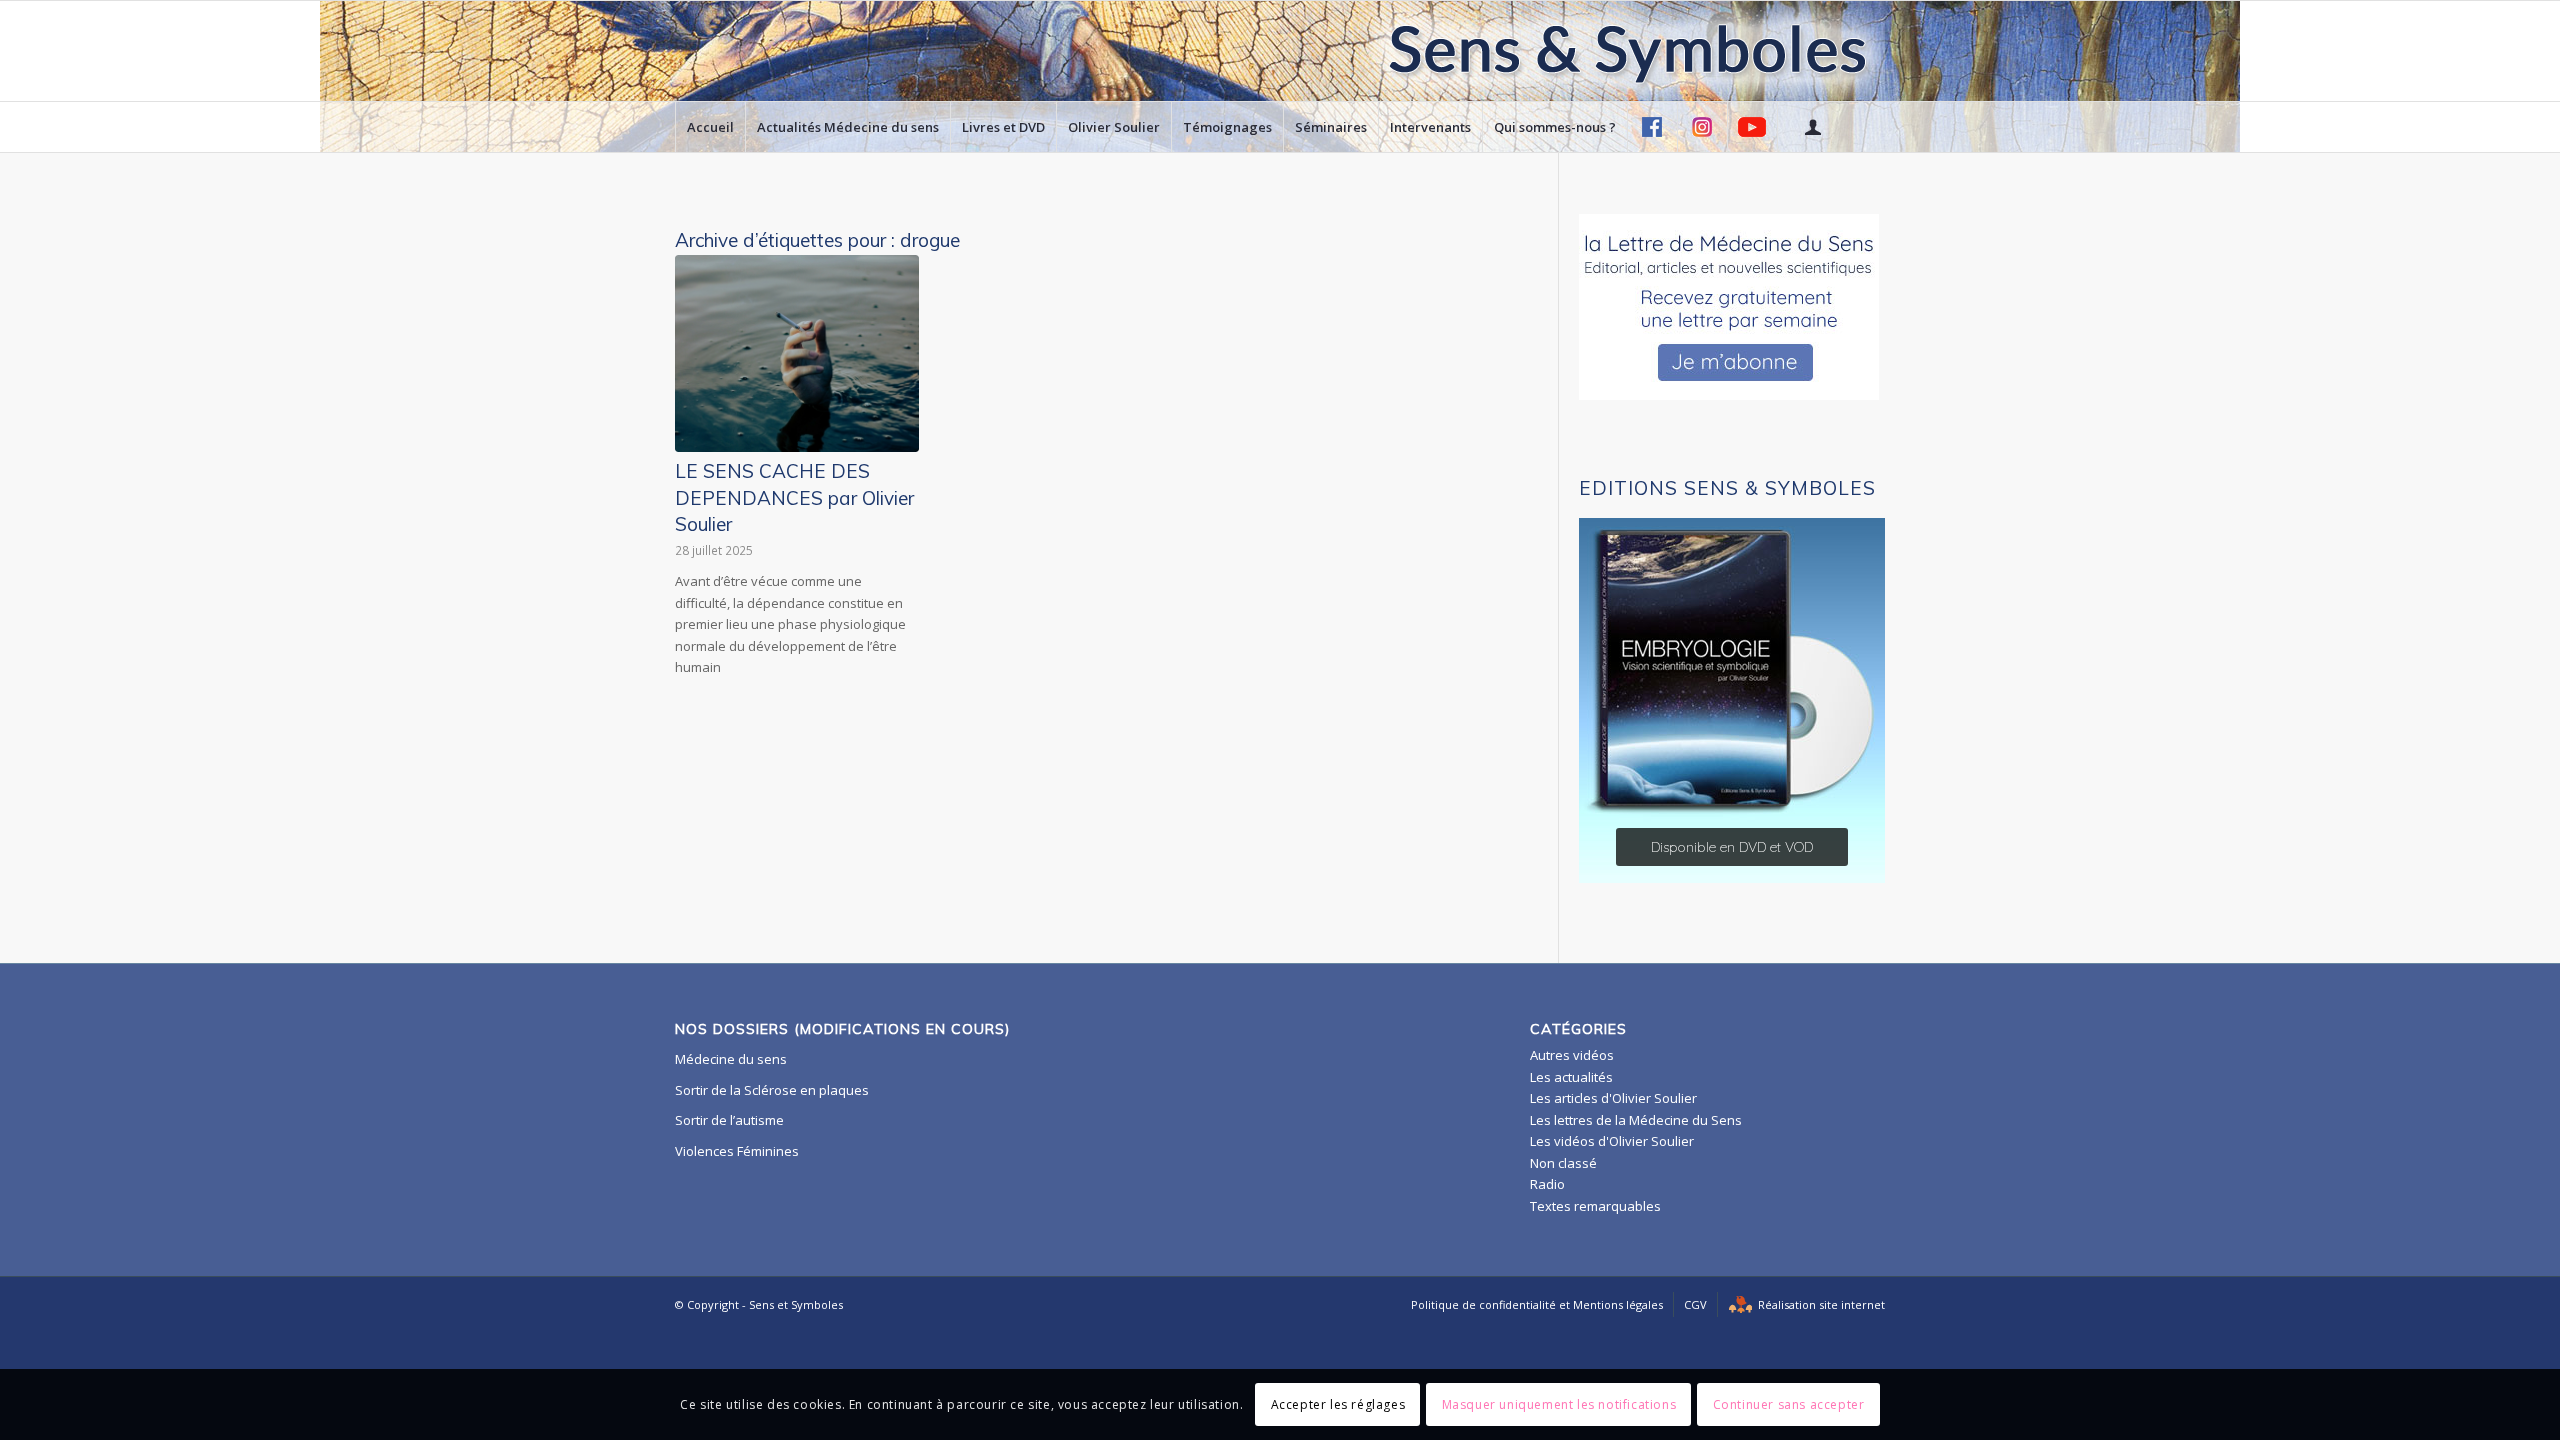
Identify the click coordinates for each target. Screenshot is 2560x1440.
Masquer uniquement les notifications (1559, 1404)
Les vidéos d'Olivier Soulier (1612, 1141)
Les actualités (1571, 1077)
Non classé (1563, 1163)
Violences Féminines (737, 1151)
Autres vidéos (1572, 1055)
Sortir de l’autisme (729, 1120)
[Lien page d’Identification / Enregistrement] (1812, 127)
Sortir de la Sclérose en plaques (772, 1090)
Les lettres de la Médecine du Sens (1636, 1120)
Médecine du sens (731, 1059)
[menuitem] (710, 127)
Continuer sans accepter (1789, 1404)
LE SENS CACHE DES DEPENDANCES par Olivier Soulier (794, 497)
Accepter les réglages (1338, 1404)
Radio (1547, 1184)
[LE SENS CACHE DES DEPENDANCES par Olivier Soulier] (797, 354)
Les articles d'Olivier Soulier (1613, 1098)
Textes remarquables (1595, 1206)
